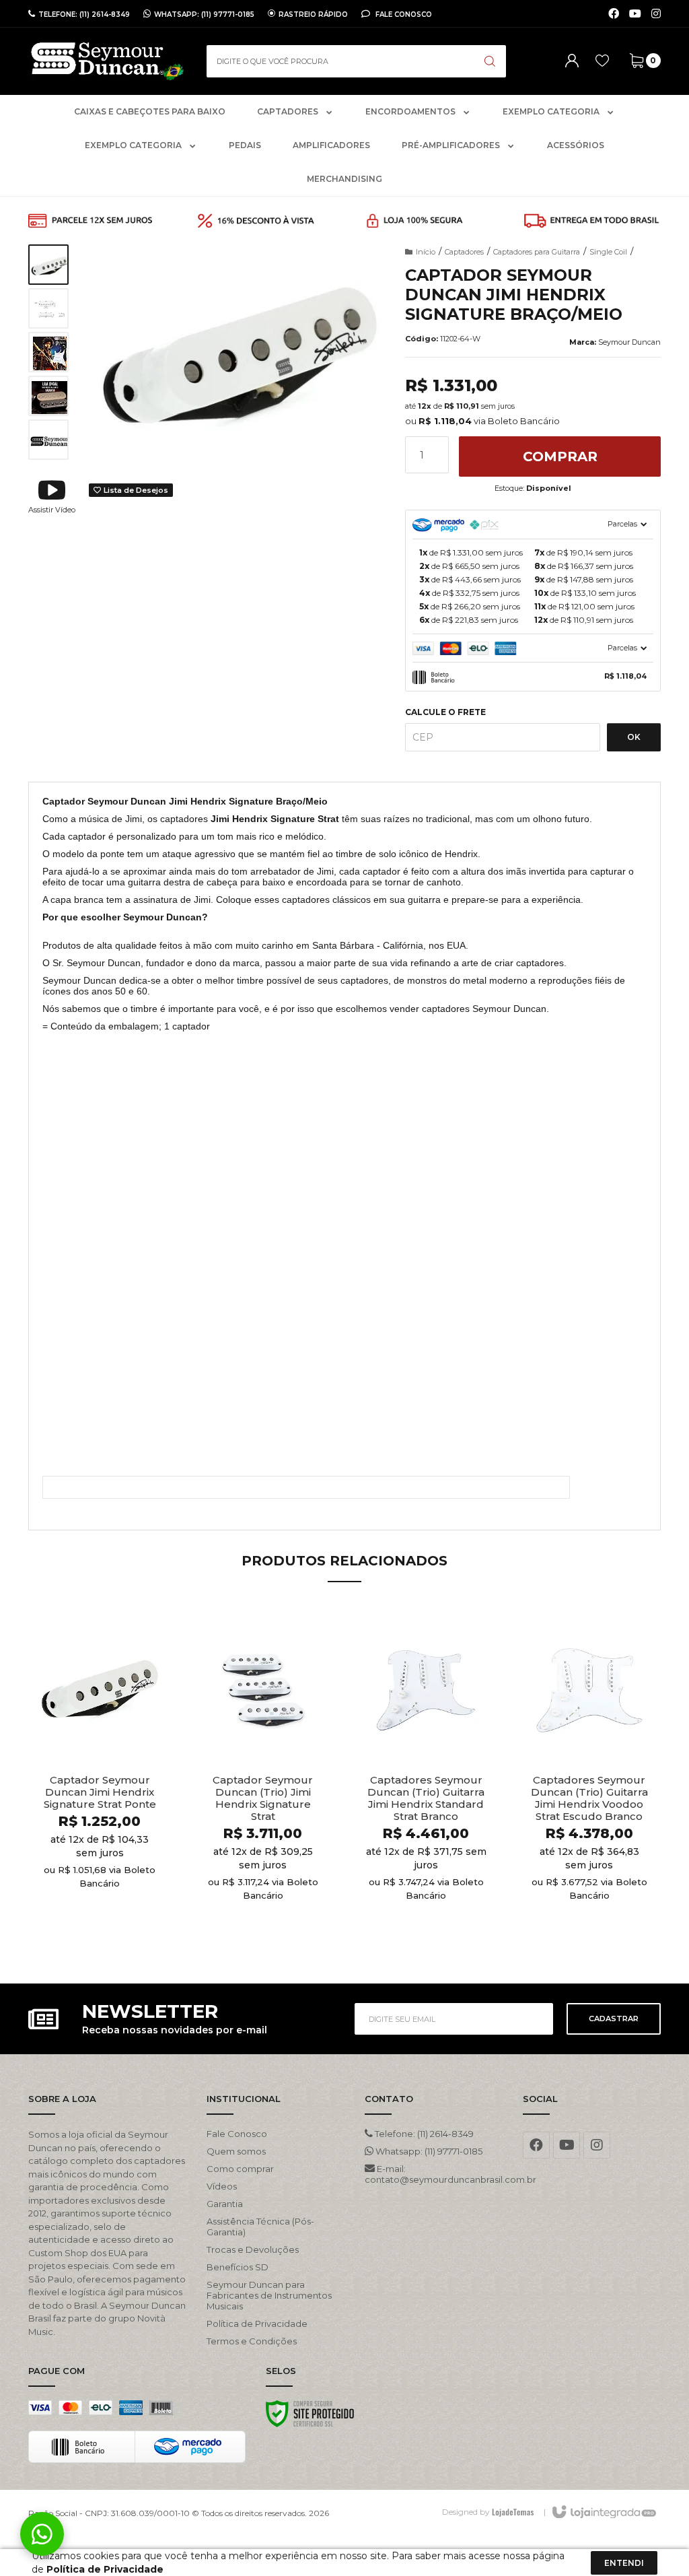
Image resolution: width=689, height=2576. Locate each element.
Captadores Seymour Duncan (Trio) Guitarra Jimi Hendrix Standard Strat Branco (426, 1798)
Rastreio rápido (313, 14)
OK (634, 737)
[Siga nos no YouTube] (567, 2145)
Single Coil (608, 252)
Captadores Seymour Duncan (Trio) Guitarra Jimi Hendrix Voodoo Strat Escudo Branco (589, 1798)
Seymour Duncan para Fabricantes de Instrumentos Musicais (269, 2295)
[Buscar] (490, 61)
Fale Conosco (403, 14)
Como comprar (240, 2169)
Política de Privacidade (257, 2324)
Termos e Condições (252, 2341)
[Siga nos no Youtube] (635, 14)
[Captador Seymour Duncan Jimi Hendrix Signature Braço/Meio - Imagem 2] (48, 308)
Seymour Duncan (629, 342)
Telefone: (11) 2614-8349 (423, 2134)
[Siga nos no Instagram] (656, 14)
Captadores (464, 252)
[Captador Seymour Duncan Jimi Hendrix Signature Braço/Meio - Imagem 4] (48, 396)
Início (426, 252)
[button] (52, 496)
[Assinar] (614, 2019)
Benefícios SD (238, 2267)
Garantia (225, 2204)
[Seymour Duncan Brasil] (107, 61)
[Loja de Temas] (513, 2512)
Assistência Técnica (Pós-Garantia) (260, 2227)
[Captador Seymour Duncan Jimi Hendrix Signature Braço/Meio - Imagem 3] (48, 352)
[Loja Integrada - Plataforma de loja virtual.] (603, 2513)
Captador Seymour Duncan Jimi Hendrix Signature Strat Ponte (100, 1792)
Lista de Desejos (135, 490)
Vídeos (222, 2186)
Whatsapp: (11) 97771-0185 (428, 2151)
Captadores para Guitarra (537, 252)
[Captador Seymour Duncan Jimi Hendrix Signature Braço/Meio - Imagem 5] (48, 440)
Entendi (624, 2563)
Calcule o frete (445, 712)
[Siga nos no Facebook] (614, 14)
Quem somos (236, 2151)
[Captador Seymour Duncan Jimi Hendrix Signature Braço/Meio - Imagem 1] (48, 265)
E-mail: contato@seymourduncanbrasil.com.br (434, 2174)
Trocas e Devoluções (253, 2249)
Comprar (560, 456)
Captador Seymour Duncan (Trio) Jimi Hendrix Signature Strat (263, 1798)
